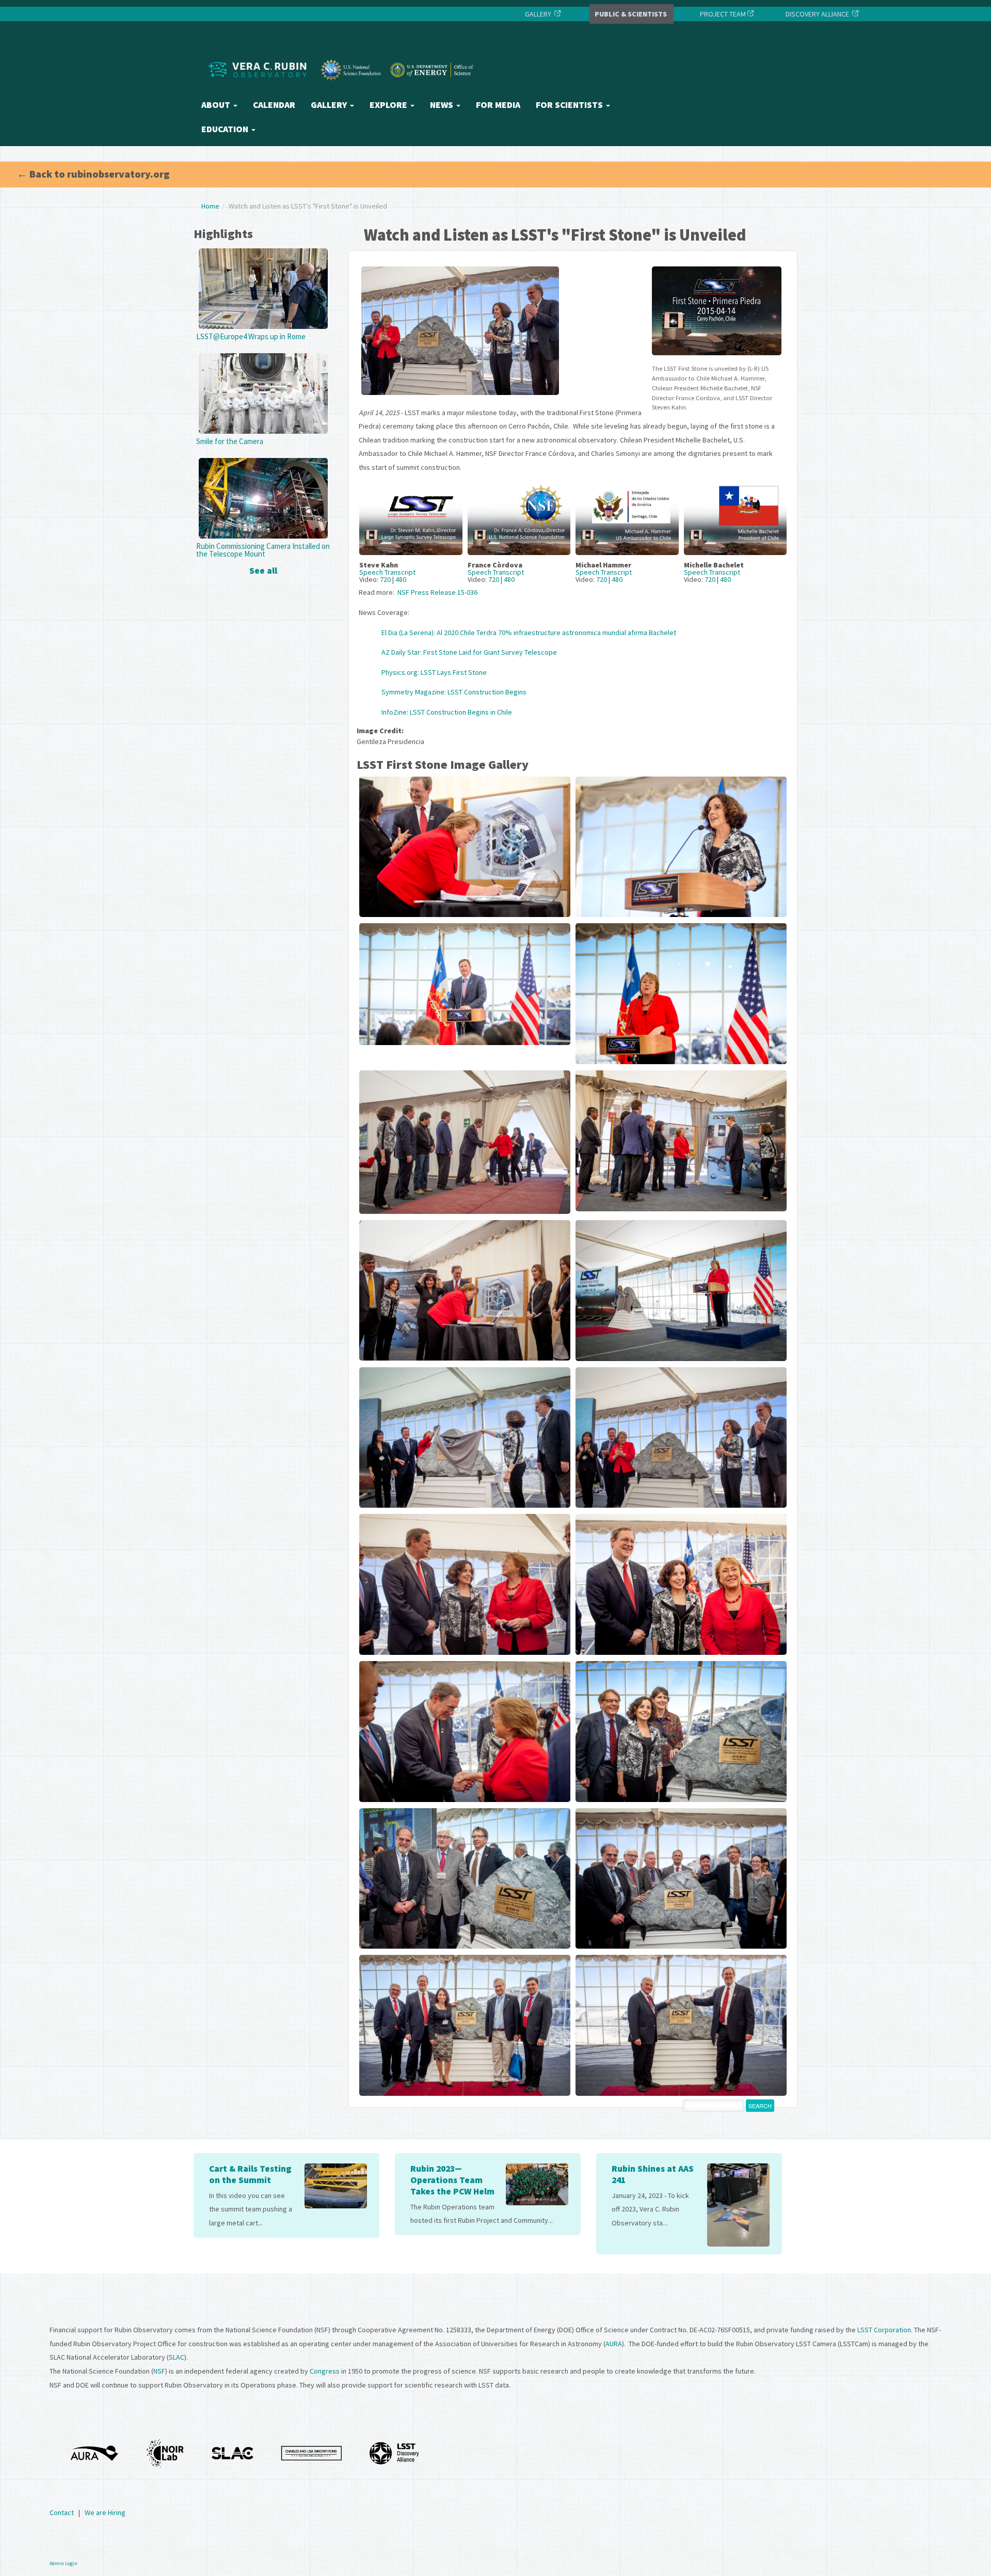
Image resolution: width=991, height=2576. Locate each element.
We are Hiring (105, 2512)
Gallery (330, 105)
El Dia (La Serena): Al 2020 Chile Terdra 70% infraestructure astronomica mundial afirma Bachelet (529, 633)
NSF (159, 2371)
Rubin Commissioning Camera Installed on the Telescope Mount (263, 550)
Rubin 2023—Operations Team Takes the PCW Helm (452, 2180)
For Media (498, 105)
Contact (62, 2512)
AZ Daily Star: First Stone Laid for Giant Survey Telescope (469, 652)
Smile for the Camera (230, 441)
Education (226, 129)
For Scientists (570, 105)
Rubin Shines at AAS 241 (653, 2174)
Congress (325, 2371)
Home (210, 206)
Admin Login (63, 2563)
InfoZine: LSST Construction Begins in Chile (447, 712)
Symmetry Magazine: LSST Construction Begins (454, 692)
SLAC (177, 2357)
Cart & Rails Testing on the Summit (250, 2174)
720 (385, 579)
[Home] (343, 89)
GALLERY (538, 14)
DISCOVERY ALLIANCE (817, 14)
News (443, 105)
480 (401, 579)
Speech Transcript (387, 572)
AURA (614, 2344)
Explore (389, 105)
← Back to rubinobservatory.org (93, 174)
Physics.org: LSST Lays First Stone (434, 672)
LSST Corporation (884, 2330)
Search (760, 2106)
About (217, 105)
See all (263, 570)
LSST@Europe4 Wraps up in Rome (251, 336)
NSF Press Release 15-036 (437, 592)
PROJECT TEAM (722, 14)
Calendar (274, 105)
